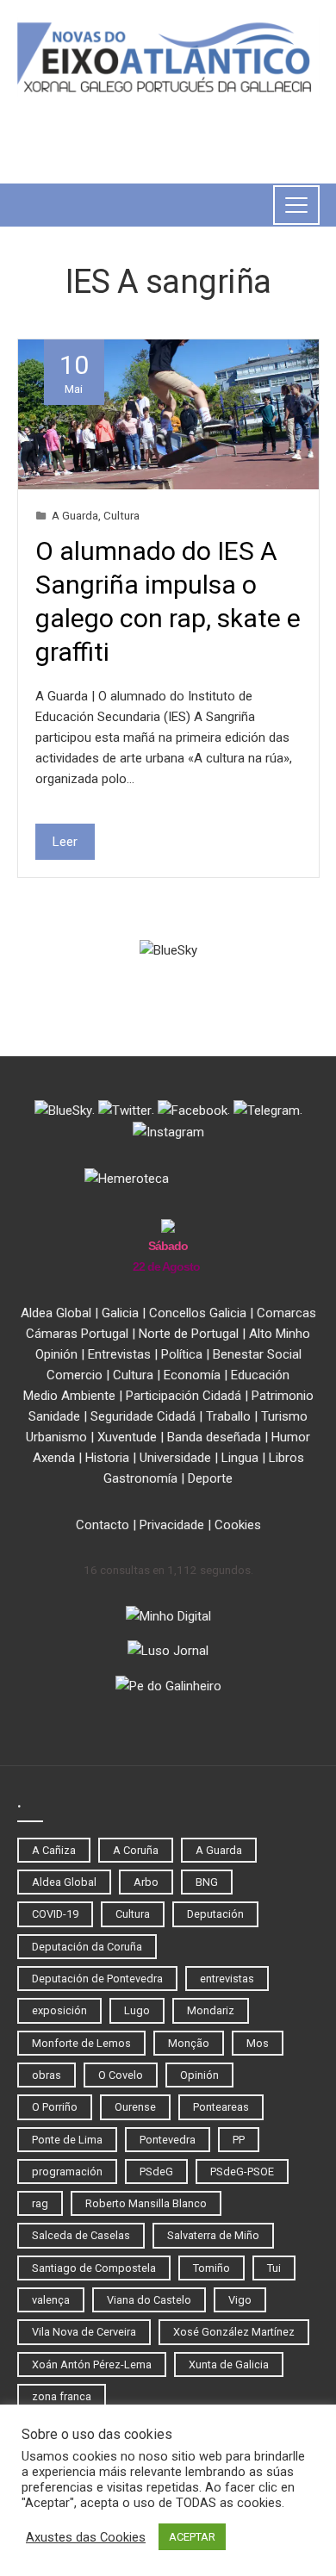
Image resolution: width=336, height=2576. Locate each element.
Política (182, 1354)
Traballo (228, 1416)
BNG (207, 1882)
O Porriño (55, 2107)
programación (67, 2172)
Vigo (240, 2300)
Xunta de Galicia (229, 2364)
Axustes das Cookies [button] (86, 2537)
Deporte (210, 1478)
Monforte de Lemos (81, 2043)
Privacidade (172, 1525)
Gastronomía (140, 1478)
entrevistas (227, 1979)
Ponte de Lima (67, 2140)
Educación (260, 1375)
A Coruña (136, 1850)
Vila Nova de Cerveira (84, 2332)
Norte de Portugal (189, 1334)
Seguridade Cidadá (143, 1416)
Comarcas (286, 1313)
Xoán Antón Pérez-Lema (92, 2364)
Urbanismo (56, 1437)
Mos (258, 2043)
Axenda (54, 1458)
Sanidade (54, 1416)
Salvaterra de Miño (213, 2235)
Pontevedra (168, 2140)
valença (51, 2300)
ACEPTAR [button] (192, 2537)
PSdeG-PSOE (242, 2172)
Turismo (284, 1416)
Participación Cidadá (184, 1396)
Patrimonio (283, 1396)
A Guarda (75, 515)
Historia (107, 1458)
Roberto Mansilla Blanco (146, 2203)
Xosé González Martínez (234, 2332)
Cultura (121, 515)
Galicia (120, 1313)
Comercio (75, 1375)
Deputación (215, 1914)
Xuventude (127, 1437)
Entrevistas (119, 1354)
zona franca (62, 2396)
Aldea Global (56, 1313)
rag (40, 2203)
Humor (291, 1437)
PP (239, 2140)
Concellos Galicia (198, 1313)
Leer (65, 842)
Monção (189, 2043)
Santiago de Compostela (94, 2268)
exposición (59, 2010)
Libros (286, 1458)
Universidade (175, 1458)
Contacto (103, 1525)
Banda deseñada (214, 1437)
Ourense (135, 2107)
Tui (274, 2268)
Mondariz (211, 2010)
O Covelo (121, 2075)
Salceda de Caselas (81, 2235)
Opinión (56, 1354)
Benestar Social (257, 1354)
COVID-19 (55, 1914)
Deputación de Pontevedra (97, 1979)
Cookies (238, 1525)
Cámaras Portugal (77, 1334)
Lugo (137, 2010)
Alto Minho (280, 1334)
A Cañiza (54, 1850)
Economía (192, 1375)
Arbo (146, 1882)
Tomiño (212, 2268)
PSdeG (156, 2172)
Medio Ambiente (69, 1396)
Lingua (240, 1458)
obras (47, 2075)
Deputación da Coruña (87, 1947)
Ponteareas (221, 2107)
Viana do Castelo (149, 2300)
